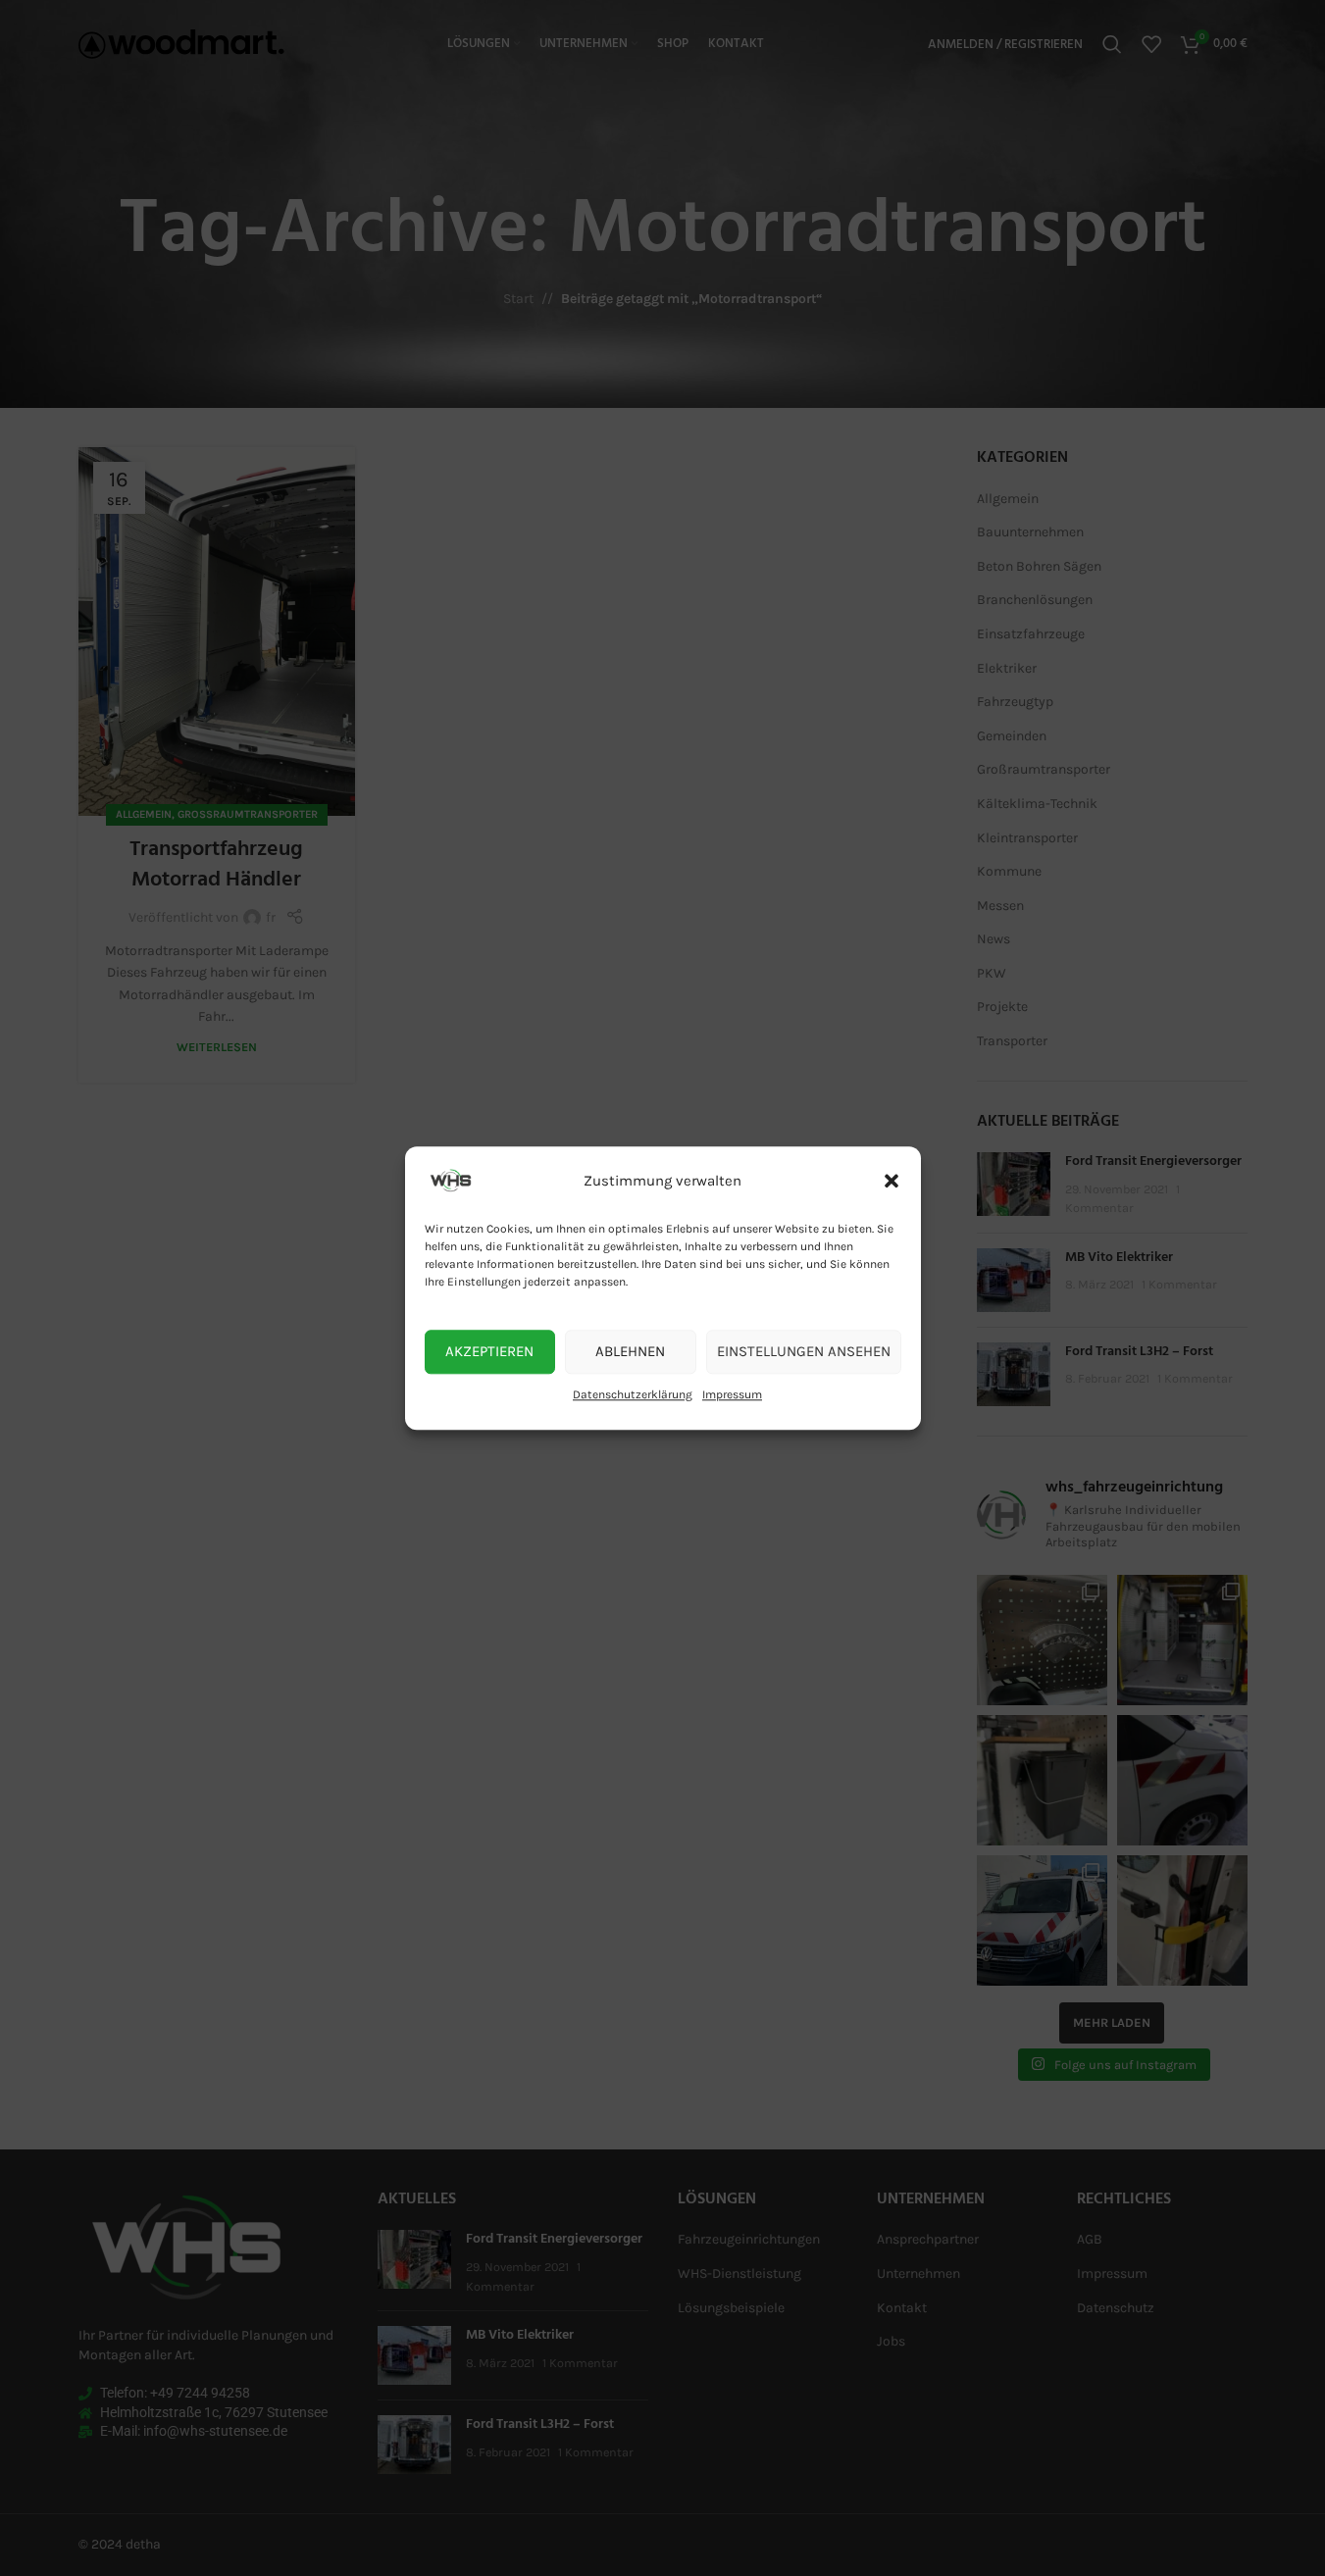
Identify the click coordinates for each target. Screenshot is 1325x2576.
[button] (892, 1181)
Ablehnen (630, 1351)
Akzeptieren (489, 1351)
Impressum (732, 1394)
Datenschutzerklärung (633, 1394)
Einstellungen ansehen (804, 1351)
